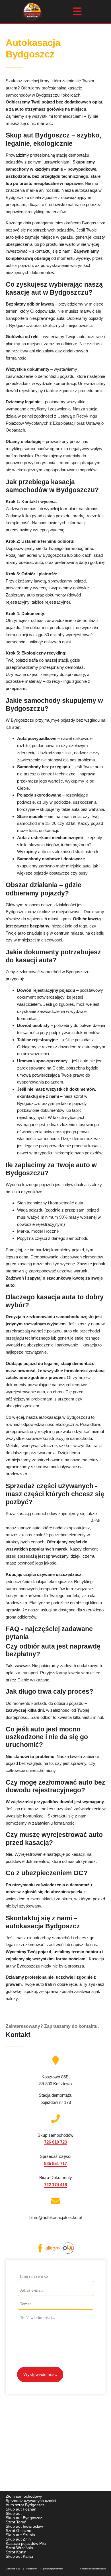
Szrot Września (19, 2548)
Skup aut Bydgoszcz (24, 2518)
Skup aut (14, 2513)
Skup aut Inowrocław (24, 2526)
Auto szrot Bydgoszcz (25, 2505)
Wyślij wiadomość (40, 2374)
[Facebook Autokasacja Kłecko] (40, 2248)
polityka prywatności (53, 2569)
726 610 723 (55, 2142)
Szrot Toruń (16, 2522)
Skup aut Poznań (21, 2509)
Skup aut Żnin (18, 2539)
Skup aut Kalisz (19, 2556)
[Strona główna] (32, 12)
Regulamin (32, 2569)
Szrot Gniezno (18, 2531)
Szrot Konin (16, 2552)
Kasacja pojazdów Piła (26, 2543)
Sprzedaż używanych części (31, 2501)
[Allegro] (53, 2248)
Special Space (98, 2569)
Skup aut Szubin (20, 2535)
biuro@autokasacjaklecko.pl (55, 2217)
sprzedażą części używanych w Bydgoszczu (48, 1521)
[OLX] (68, 2248)
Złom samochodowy (24, 2496)
